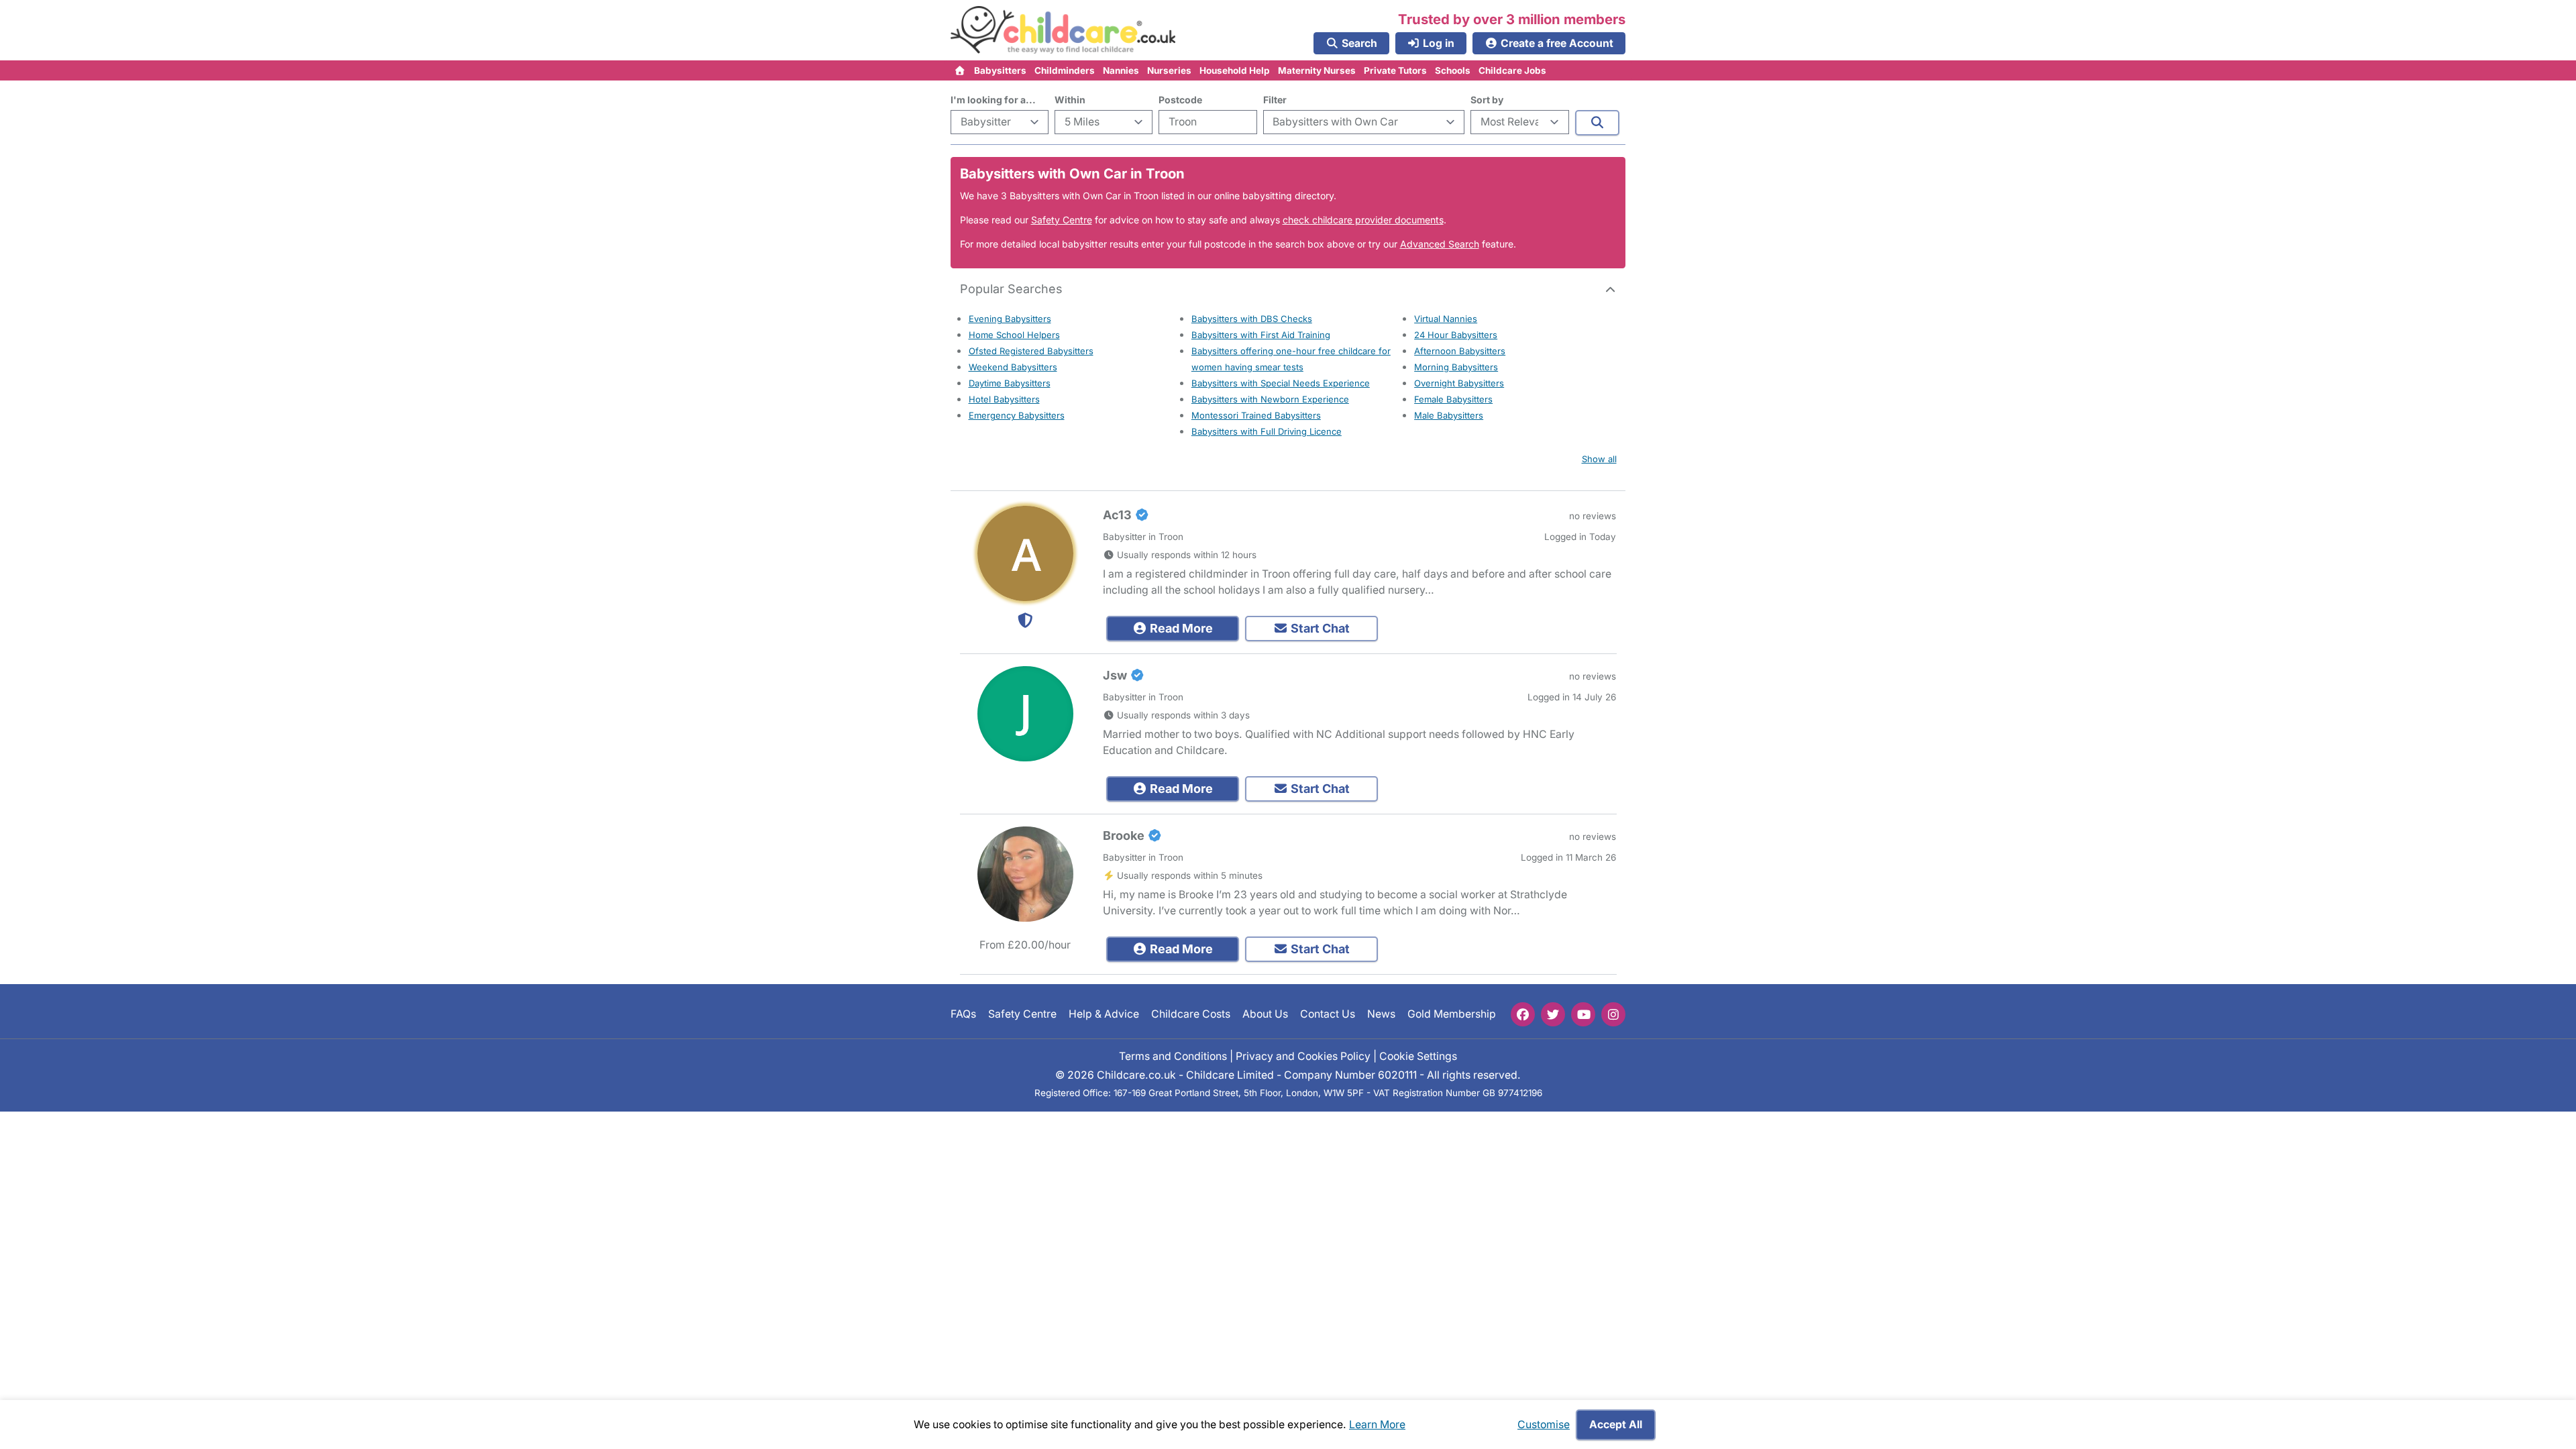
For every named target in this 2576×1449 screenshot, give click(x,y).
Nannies (1121, 70)
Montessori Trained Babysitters (1256, 415)
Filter (1275, 100)
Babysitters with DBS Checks (1252, 319)
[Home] (960, 70)
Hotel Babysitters (1004, 399)
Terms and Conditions (1173, 1056)
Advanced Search (1440, 244)
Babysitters (1000, 70)
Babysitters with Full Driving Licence (1267, 431)
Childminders (1065, 70)
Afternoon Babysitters (1460, 351)
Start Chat (1319, 628)
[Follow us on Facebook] (1523, 1014)
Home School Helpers (1014, 335)
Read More (1180, 628)
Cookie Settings (1418, 1056)
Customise (1544, 1425)
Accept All (1616, 1425)
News (1381, 1014)
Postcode (1180, 100)
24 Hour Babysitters (1456, 335)
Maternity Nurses (1317, 70)
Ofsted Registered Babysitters (1031, 351)
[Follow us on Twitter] (1553, 1014)
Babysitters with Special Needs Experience (1281, 383)
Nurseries (1169, 70)
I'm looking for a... (993, 100)
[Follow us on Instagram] (1613, 1014)
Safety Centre (1062, 220)
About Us (1265, 1014)
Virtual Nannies (1446, 319)
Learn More (1377, 1425)
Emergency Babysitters (1017, 415)
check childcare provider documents (1363, 220)
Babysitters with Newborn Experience (1270, 399)
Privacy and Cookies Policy (1303, 1056)
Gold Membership (1452, 1014)
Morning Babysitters (1456, 367)
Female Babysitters (1453, 399)
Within (1070, 100)
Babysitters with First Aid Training (1261, 335)
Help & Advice (1104, 1014)
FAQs (963, 1014)
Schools (1453, 70)
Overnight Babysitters (1459, 383)
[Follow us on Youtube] (1583, 1014)
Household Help (1235, 70)
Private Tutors (1395, 70)
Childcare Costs (1191, 1014)
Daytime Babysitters (1010, 383)
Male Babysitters (1449, 415)
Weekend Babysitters (1013, 367)
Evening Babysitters (1010, 319)
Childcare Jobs (1512, 70)
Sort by (1487, 100)
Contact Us (1328, 1014)
